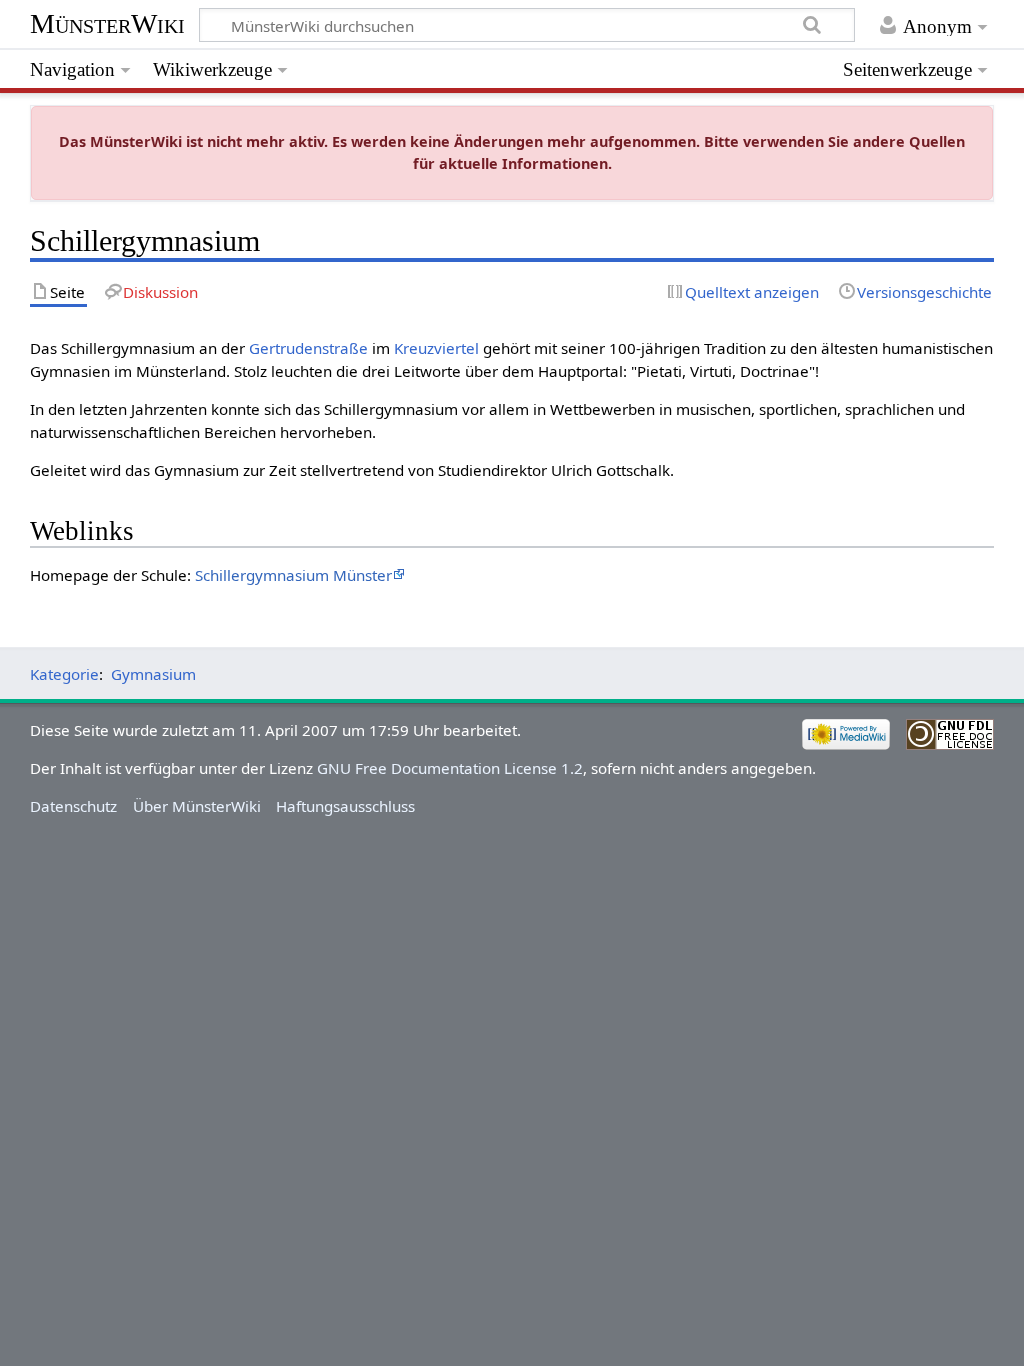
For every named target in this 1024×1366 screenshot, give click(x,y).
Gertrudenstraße (308, 348)
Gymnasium (153, 674)
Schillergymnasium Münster (293, 575)
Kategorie (64, 674)
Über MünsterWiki (197, 806)
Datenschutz (73, 806)
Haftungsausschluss (345, 806)
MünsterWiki (107, 23)
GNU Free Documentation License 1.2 (450, 768)
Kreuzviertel (436, 348)
